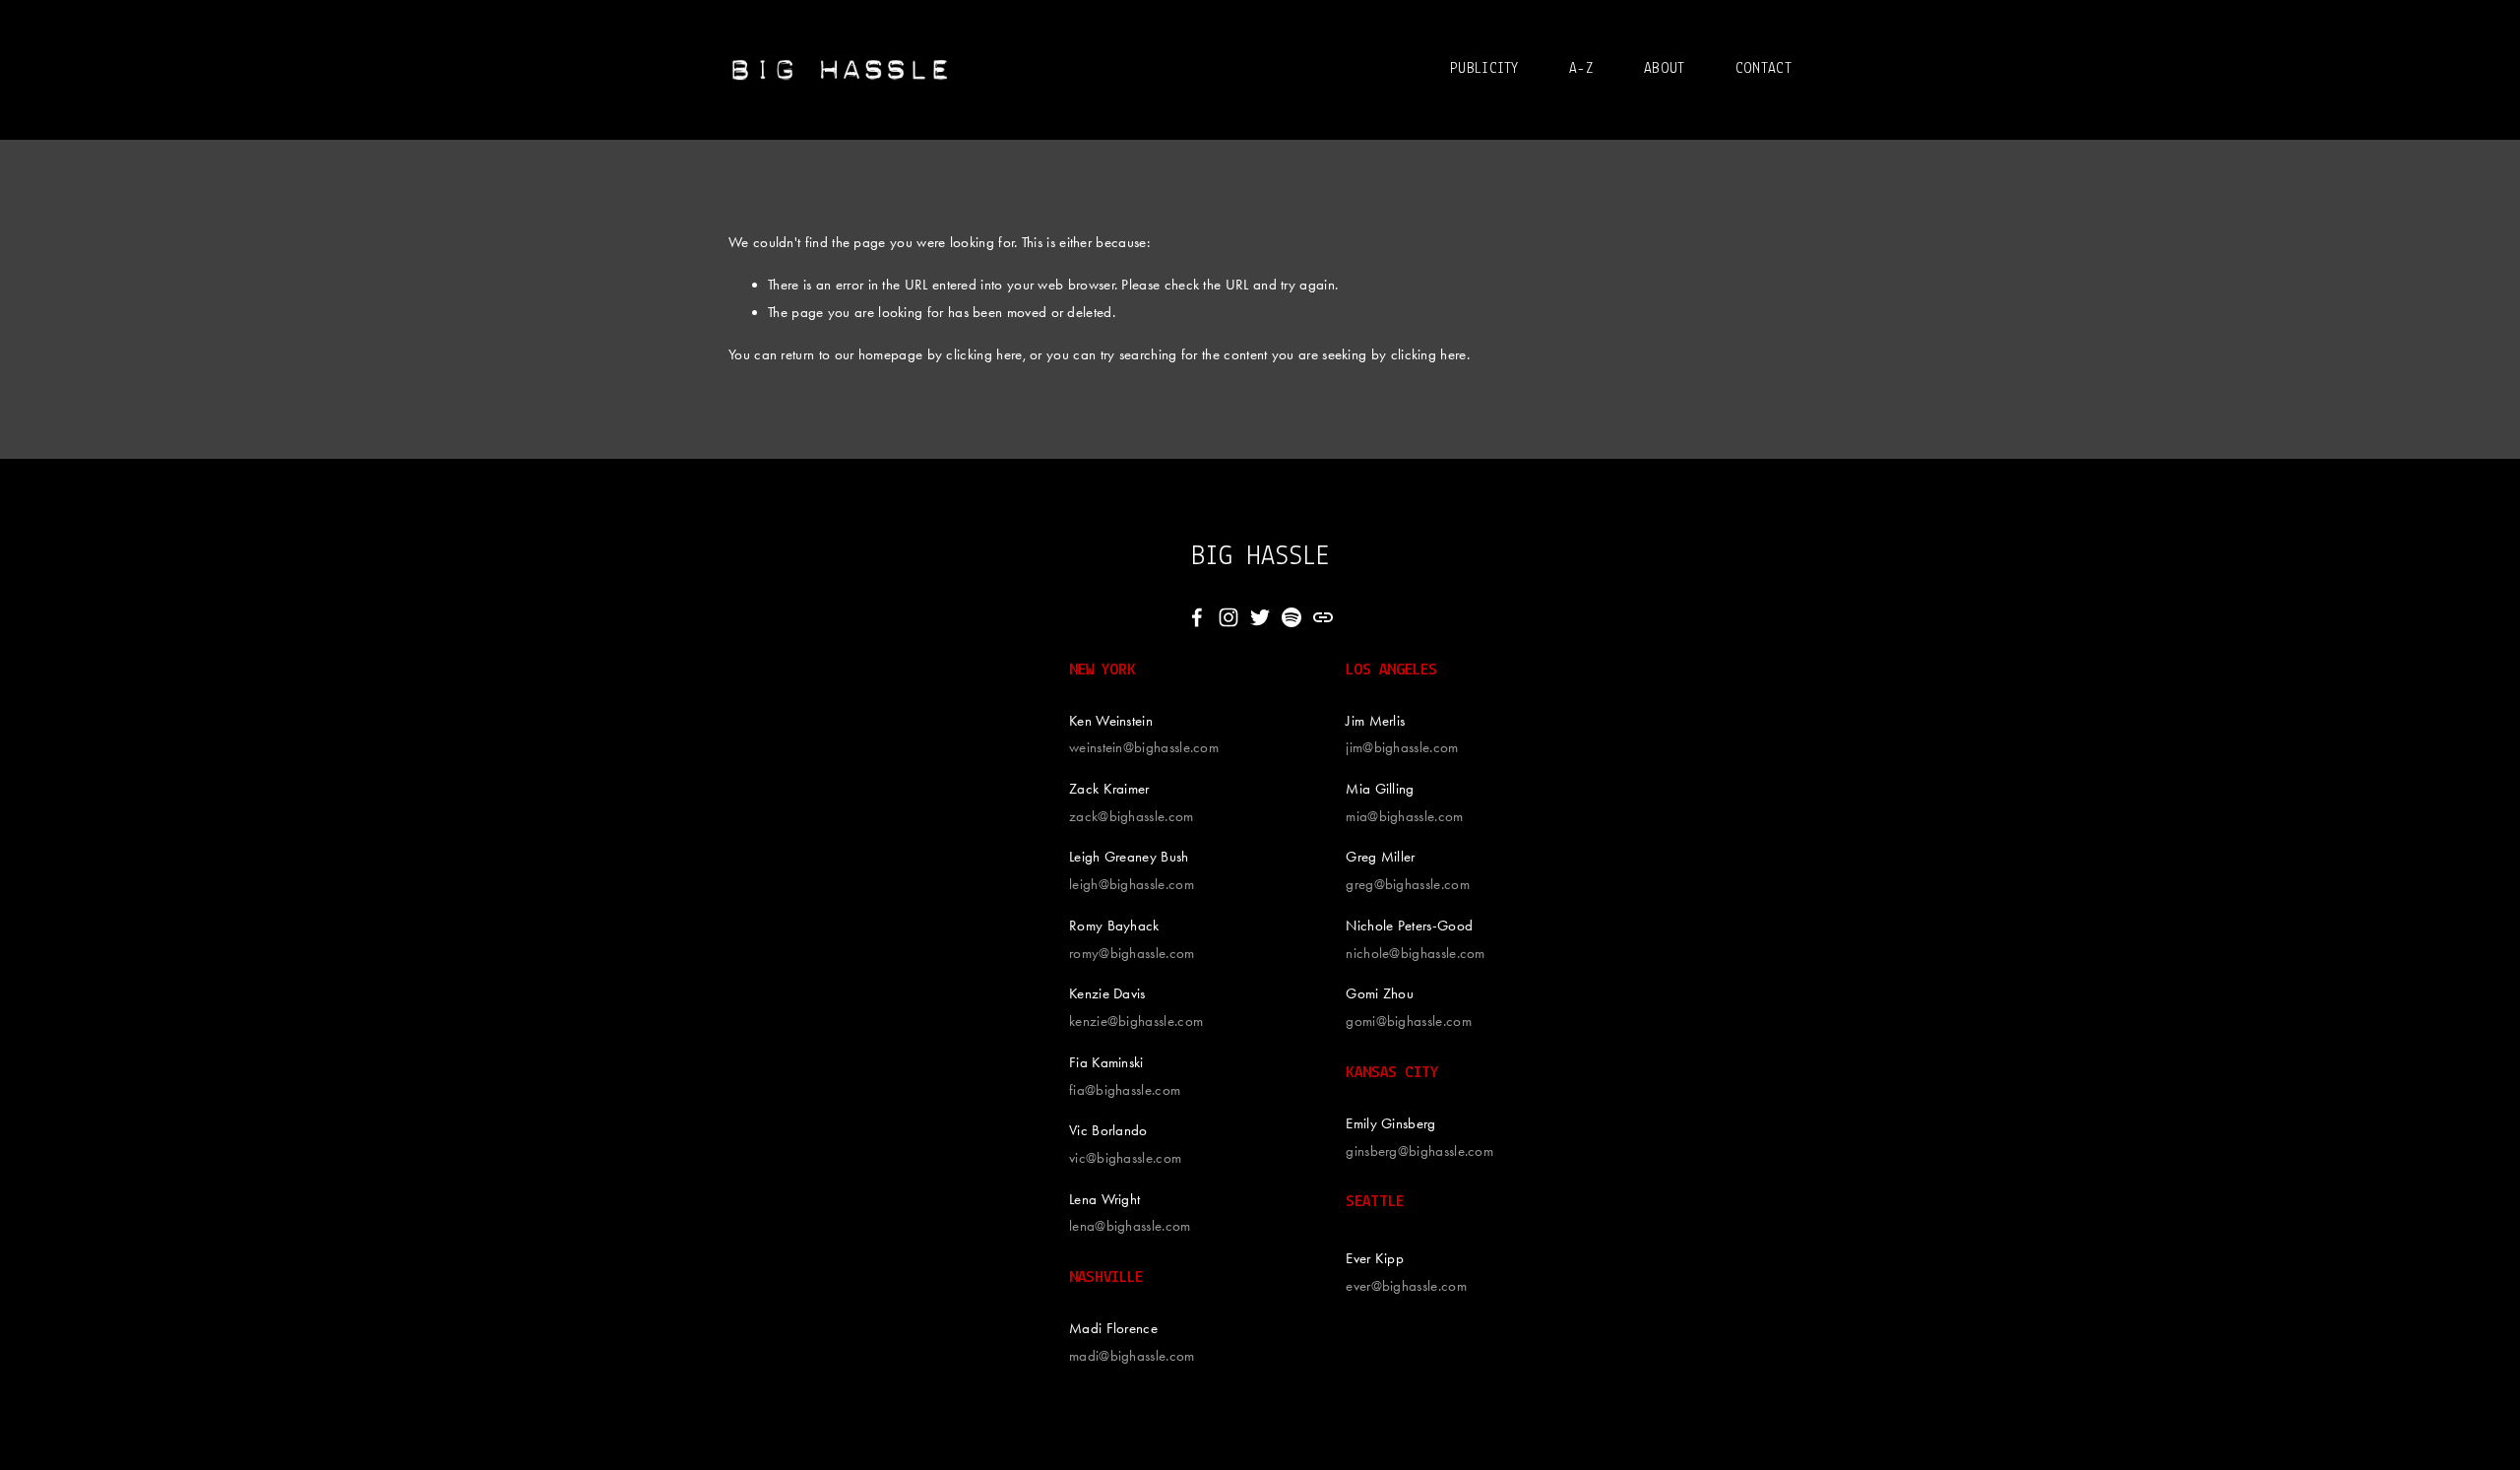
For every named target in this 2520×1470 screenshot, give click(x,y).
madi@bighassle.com (1132, 1356)
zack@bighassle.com (1132, 816)
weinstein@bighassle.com (1144, 747)
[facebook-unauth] (1197, 617)
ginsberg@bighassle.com (1419, 1151)
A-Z (1581, 69)
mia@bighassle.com (1404, 816)
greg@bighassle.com (1408, 884)
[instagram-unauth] (1228, 617)
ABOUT (1665, 69)
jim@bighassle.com (1402, 747)
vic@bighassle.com (1125, 1158)
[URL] (1323, 617)
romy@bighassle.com (1132, 953)
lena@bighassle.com (1130, 1226)
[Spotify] (1291, 617)
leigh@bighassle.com (1132, 884)
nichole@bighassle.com (1415, 953)
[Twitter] (1260, 617)
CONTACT (1764, 69)
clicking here (984, 354)
